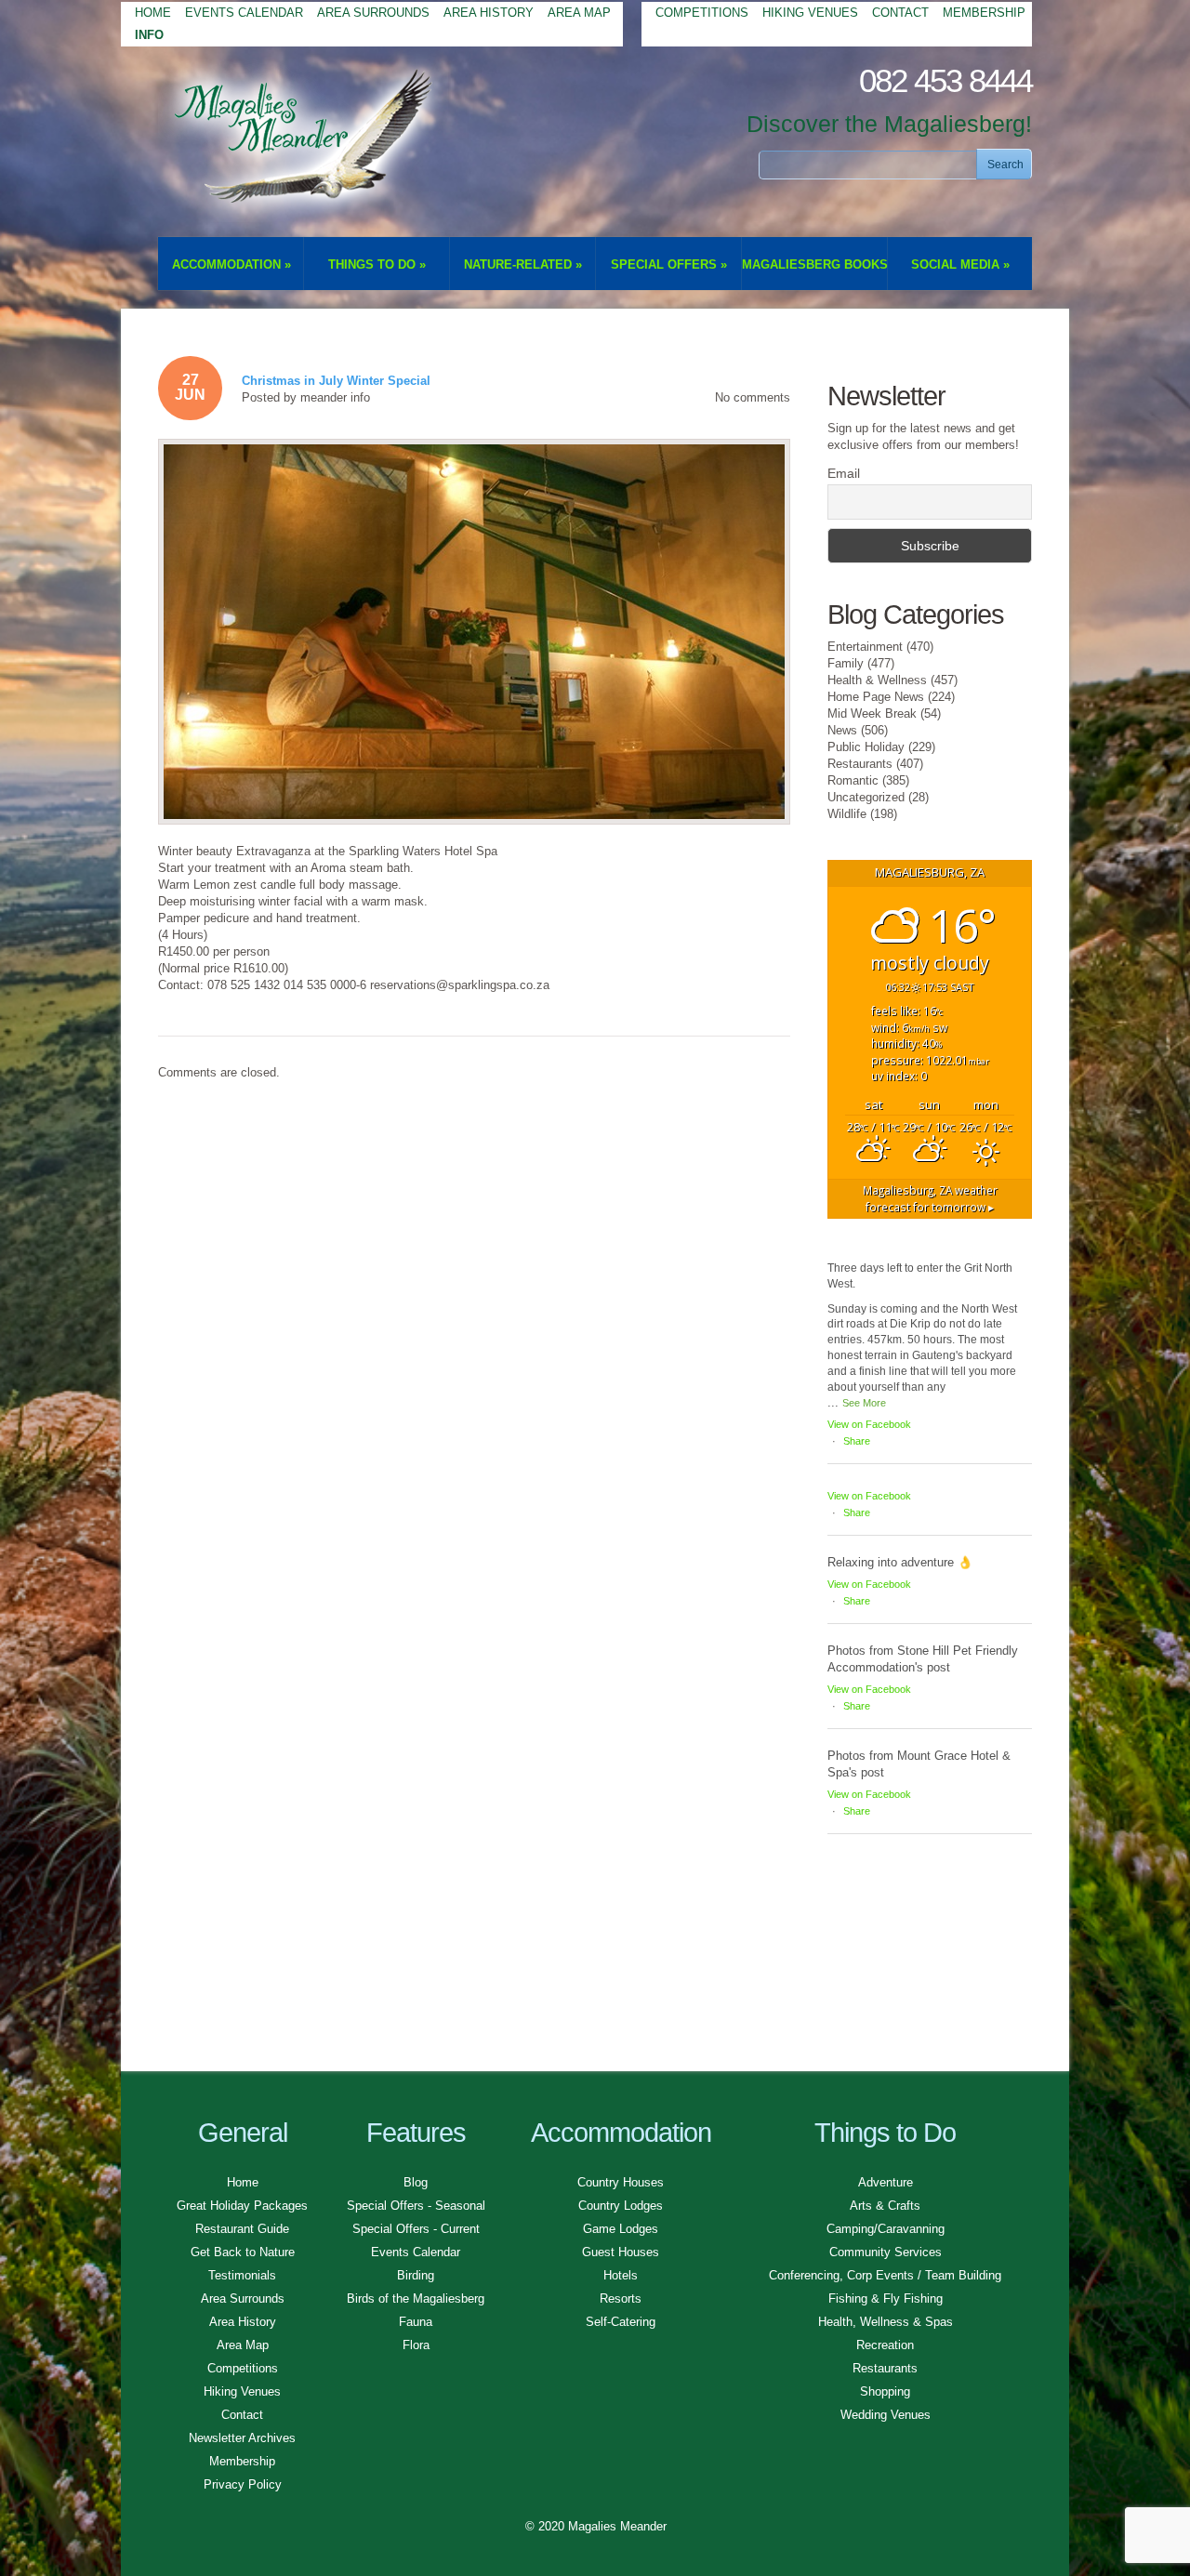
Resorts (621, 2299)
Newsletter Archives (242, 2438)
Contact (900, 13)
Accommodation (231, 264)
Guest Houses (621, 2252)
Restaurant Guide (242, 2229)
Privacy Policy (243, 2484)
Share (857, 1441)
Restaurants (860, 764)
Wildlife (847, 814)
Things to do (377, 264)
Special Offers (669, 264)
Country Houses (621, 2182)
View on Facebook (869, 1424)
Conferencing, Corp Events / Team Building (885, 2275)
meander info (335, 397)
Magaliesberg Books (815, 264)
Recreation (885, 2345)
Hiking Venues (810, 13)
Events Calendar (244, 13)
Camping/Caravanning (886, 2229)
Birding (416, 2275)
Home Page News (876, 697)
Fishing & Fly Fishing (886, 2299)
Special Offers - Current (416, 2229)
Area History (489, 13)
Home (153, 13)
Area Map (579, 13)
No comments (753, 397)
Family (846, 663)
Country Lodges (621, 2206)
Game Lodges (621, 2229)
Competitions (702, 13)
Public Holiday (866, 747)
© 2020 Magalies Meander (596, 2526)
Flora (416, 2345)
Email (844, 473)
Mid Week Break (872, 713)
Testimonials (242, 2275)
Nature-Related (523, 264)
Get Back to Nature (243, 2252)
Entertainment (865, 647)
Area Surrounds (373, 13)
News (842, 730)
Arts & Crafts (885, 2206)
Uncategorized (866, 797)
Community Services (886, 2252)
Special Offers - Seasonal (416, 2206)
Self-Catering (621, 2322)
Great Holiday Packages (242, 2206)
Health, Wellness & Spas (886, 2322)
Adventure (886, 2182)
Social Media (960, 264)
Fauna (416, 2322)
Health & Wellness (877, 680)
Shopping (885, 2391)
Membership (984, 13)
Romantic (853, 780)
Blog (416, 2182)
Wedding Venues (886, 2415)
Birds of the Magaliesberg (416, 2299)
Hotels (621, 2275)
